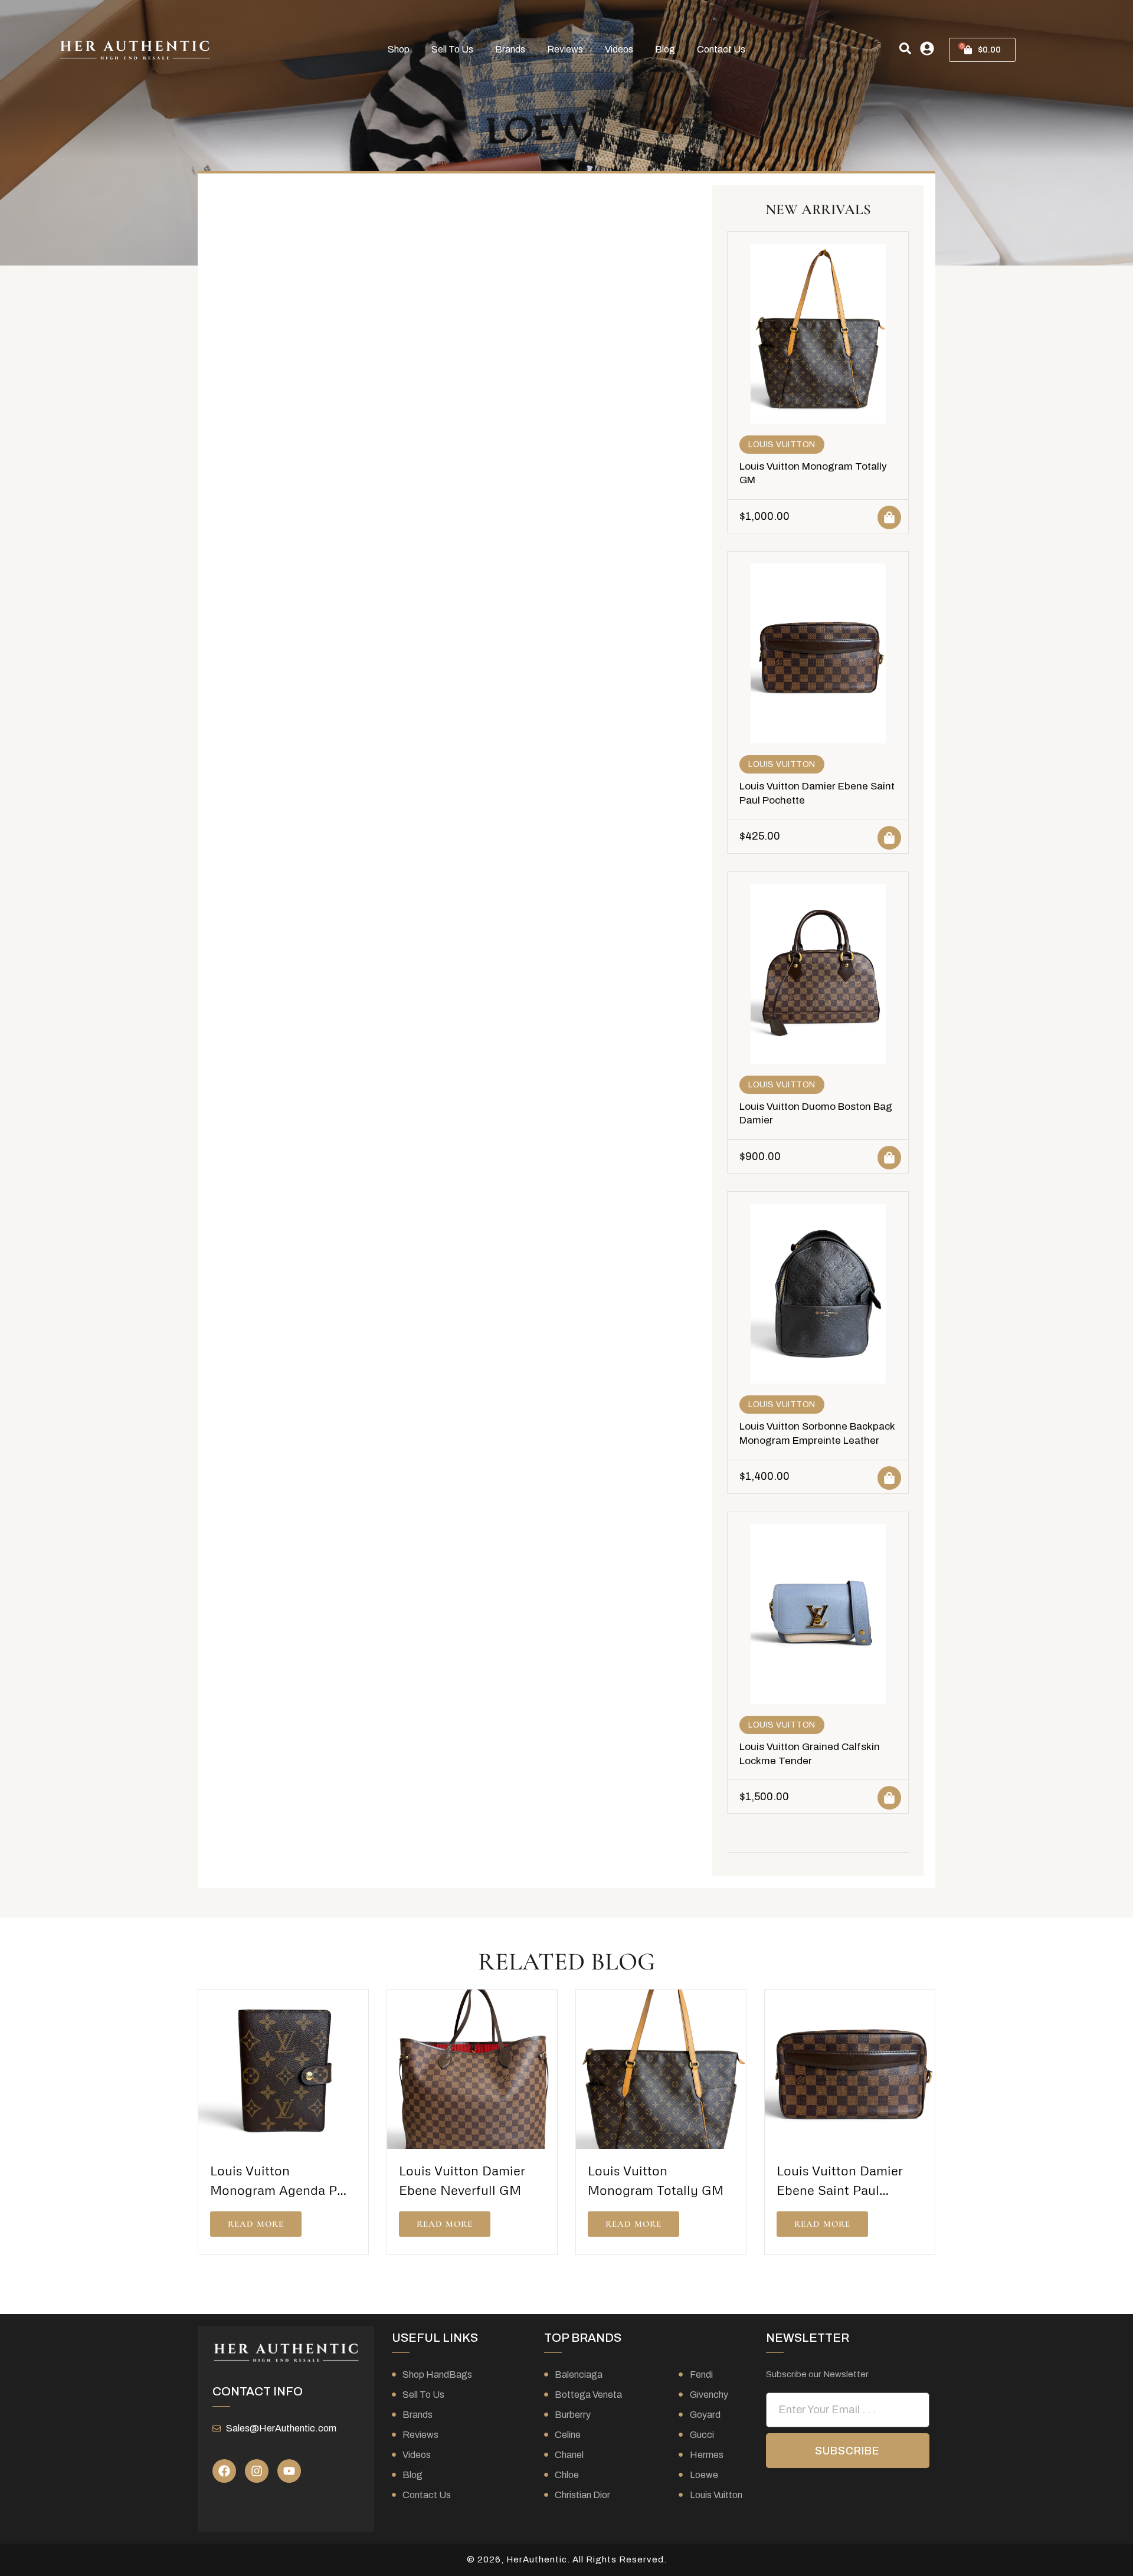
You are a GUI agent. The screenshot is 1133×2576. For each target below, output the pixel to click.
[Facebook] (224, 2471)
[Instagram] (257, 2471)
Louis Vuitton (782, 445)
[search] (905, 48)
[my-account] (927, 48)
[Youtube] (289, 2471)
